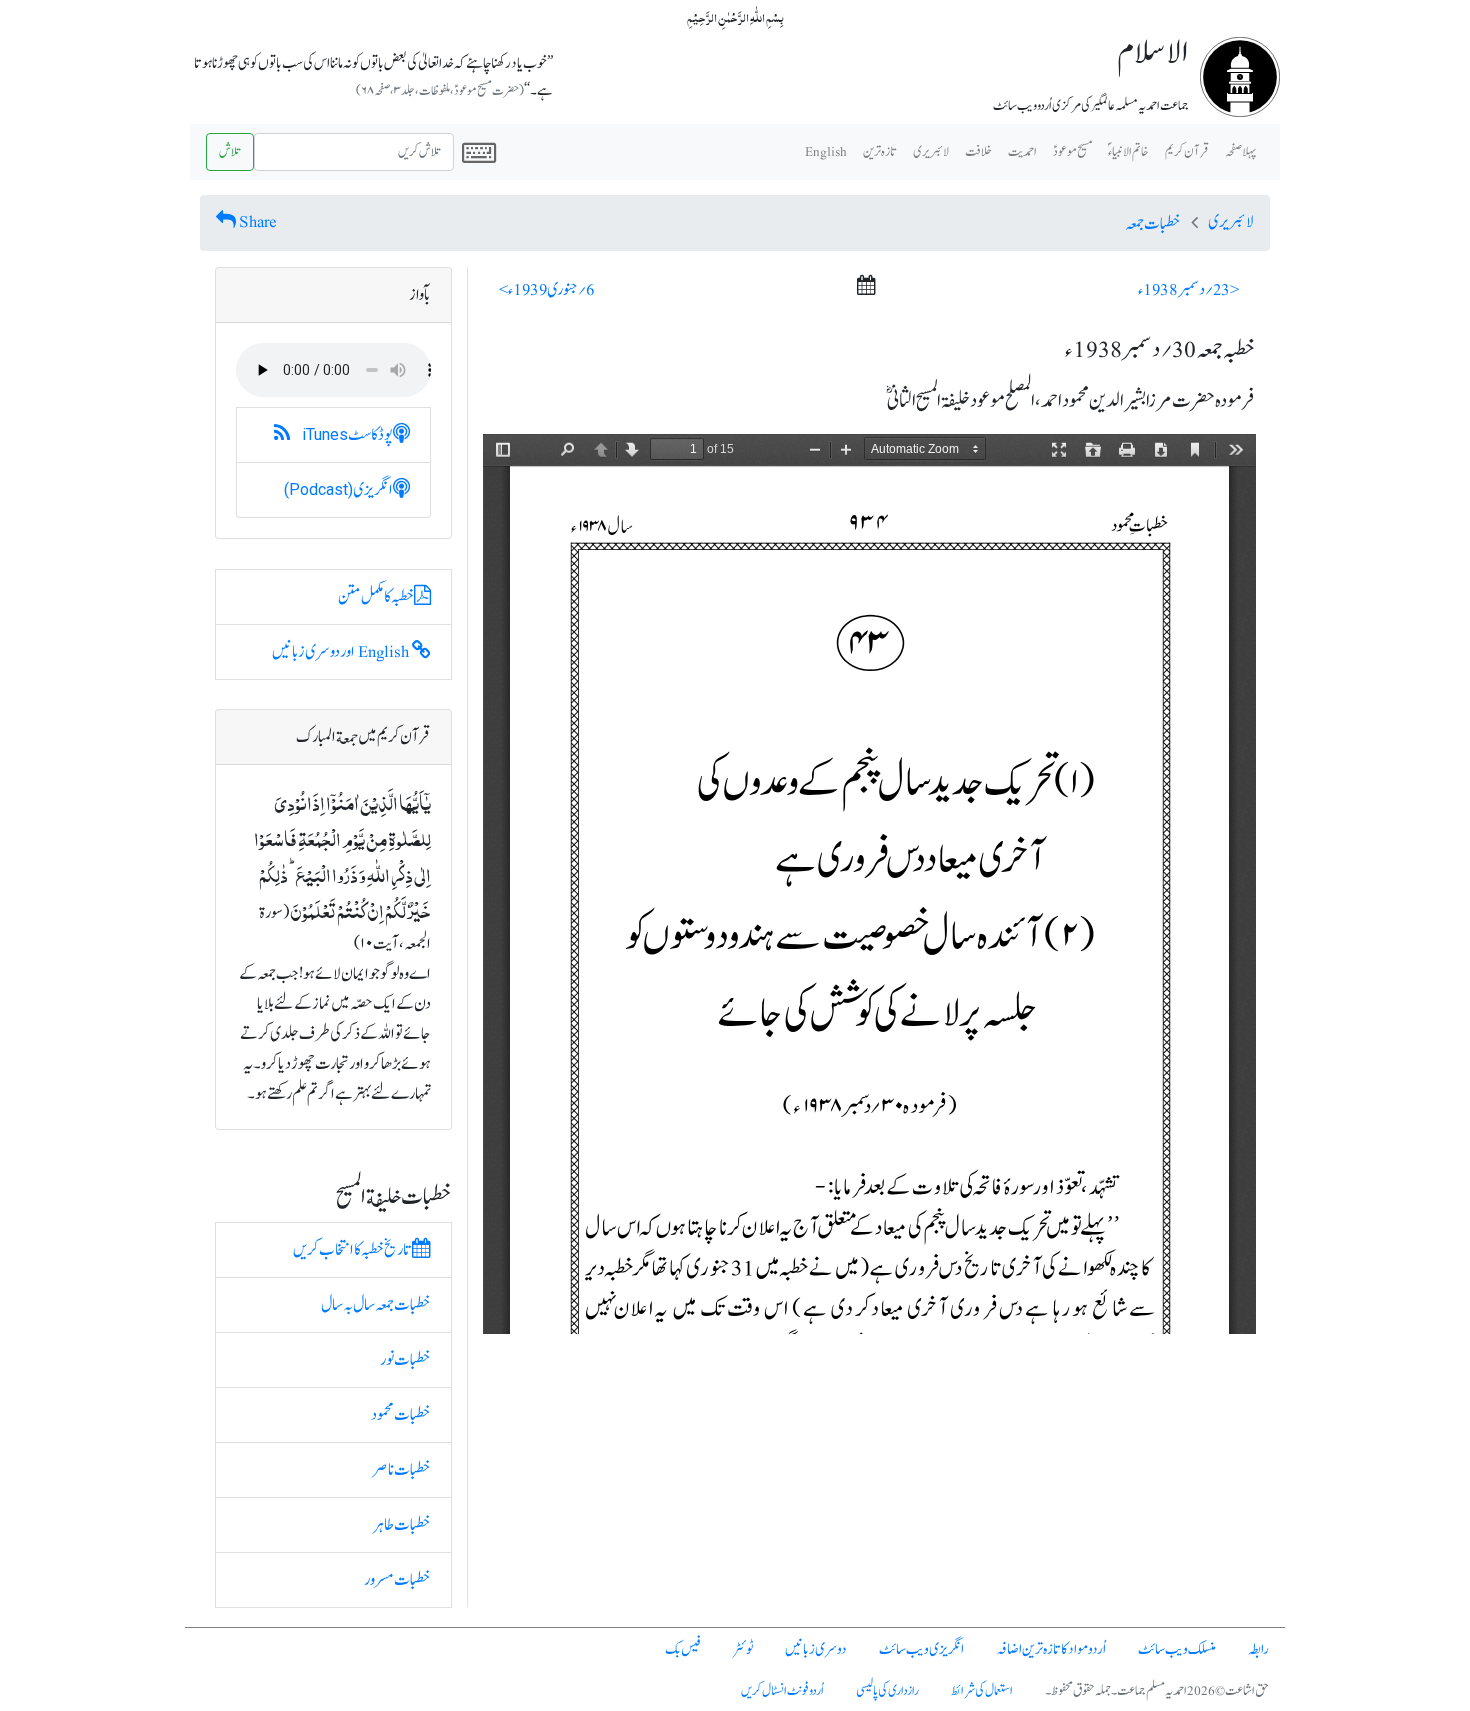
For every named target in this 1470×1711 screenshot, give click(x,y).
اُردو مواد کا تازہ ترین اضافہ (1051, 1649)
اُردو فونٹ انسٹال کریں (782, 1691)
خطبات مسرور (397, 1580)
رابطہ (1258, 1649)
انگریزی (338, 490)
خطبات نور (405, 1360)
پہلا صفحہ (1240, 152)
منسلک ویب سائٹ (1177, 1649)
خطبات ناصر (401, 1470)
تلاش (230, 152)
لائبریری (931, 152)
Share (258, 222)
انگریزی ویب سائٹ (921, 1649)
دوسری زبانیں (816, 1649)
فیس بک (683, 1649)
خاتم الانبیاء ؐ (1128, 152)
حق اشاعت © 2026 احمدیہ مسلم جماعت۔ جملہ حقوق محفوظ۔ (1157, 1691)
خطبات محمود (401, 1415)
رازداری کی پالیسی (887, 1691)
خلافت (978, 152)
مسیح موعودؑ (1072, 152)
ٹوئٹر (743, 1649)
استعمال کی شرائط (982, 1691)
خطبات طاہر (402, 1525)
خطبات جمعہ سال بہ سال (376, 1305)
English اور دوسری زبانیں (342, 652)
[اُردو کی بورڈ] (479, 152)
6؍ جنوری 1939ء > (547, 290)
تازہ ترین (880, 152)
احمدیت (1022, 152)
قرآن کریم (1187, 152)
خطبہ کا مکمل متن (376, 597)
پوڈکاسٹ (347, 435)
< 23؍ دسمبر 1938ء (1188, 290)
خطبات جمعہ (1153, 224)
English (826, 152)
